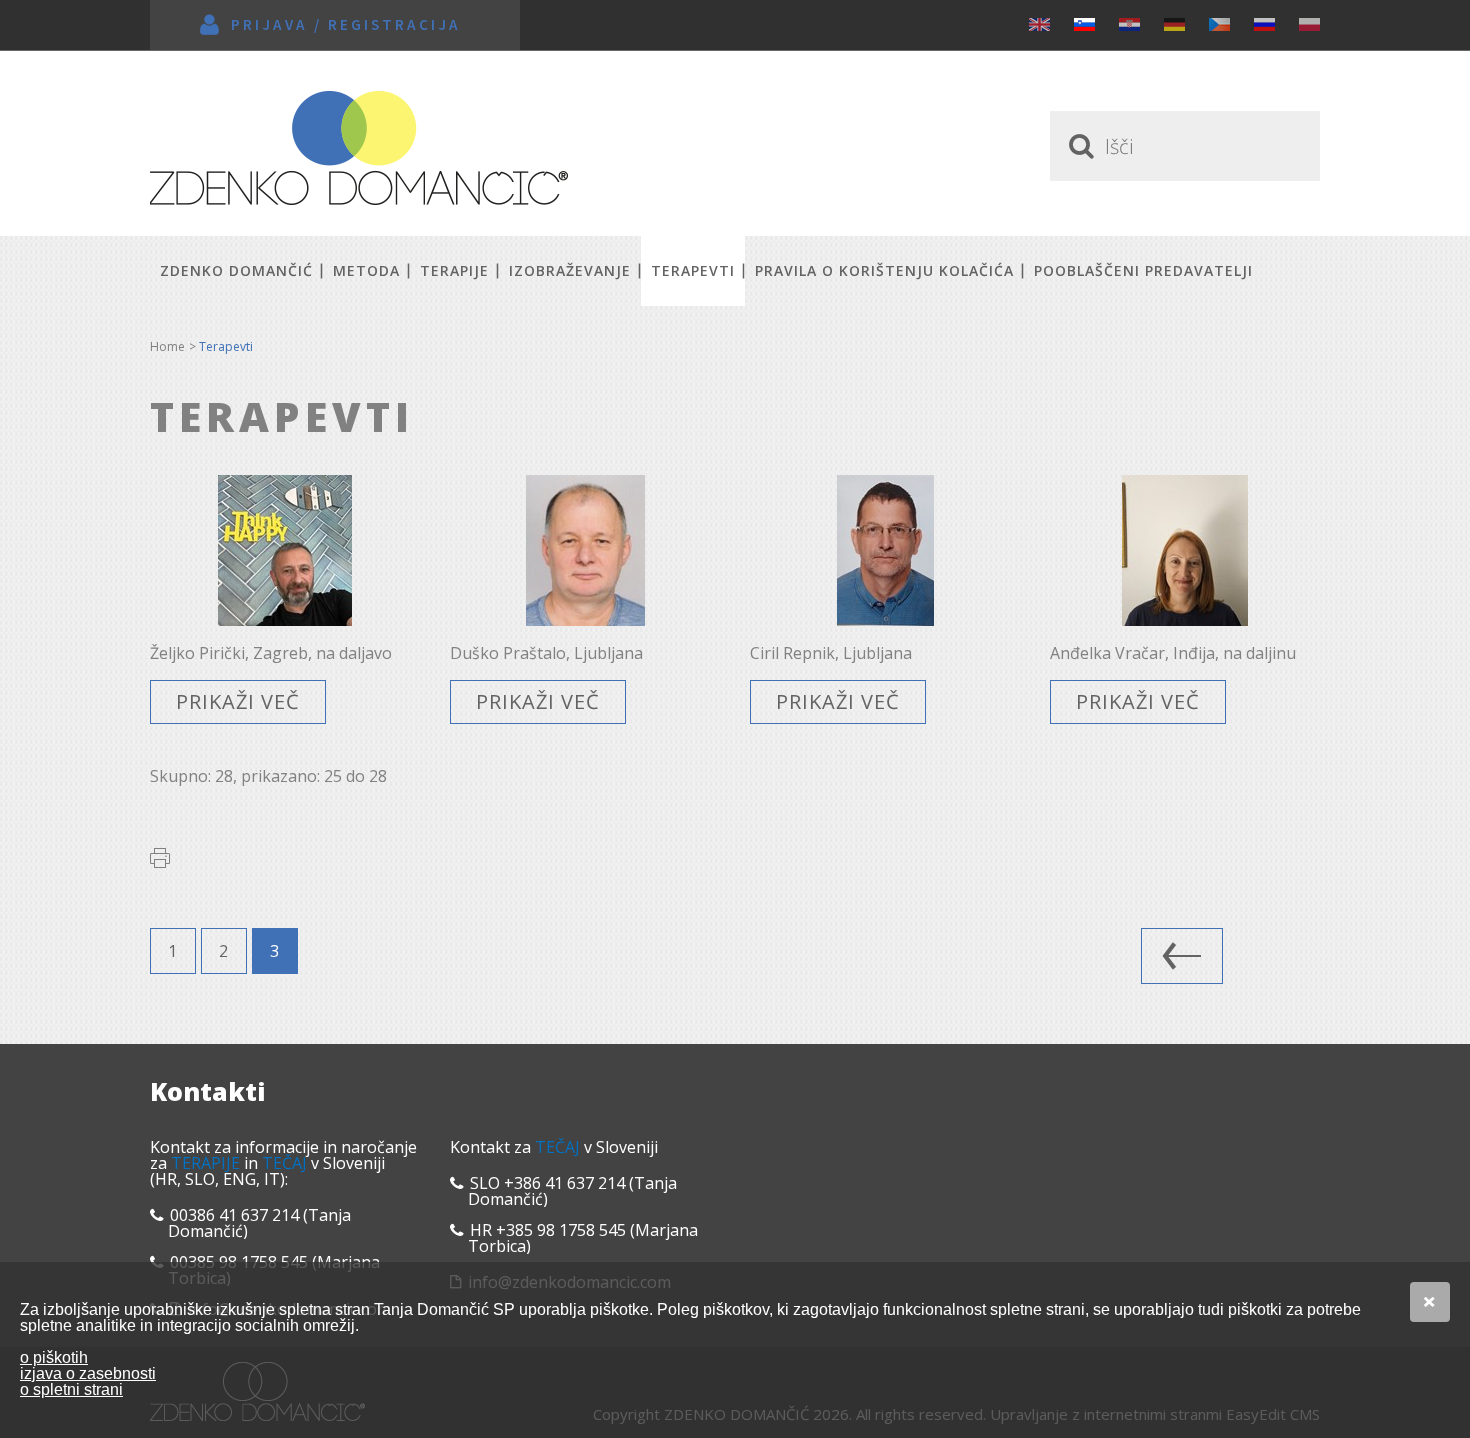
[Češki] (1219, 24)
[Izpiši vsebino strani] (160, 858)
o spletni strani (71, 1389)
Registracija (394, 24)
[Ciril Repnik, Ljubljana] (885, 550)
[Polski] (1309, 24)
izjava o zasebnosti (88, 1373)
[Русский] (1264, 24)
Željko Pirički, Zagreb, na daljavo (271, 653)
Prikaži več (238, 701)
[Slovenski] (1084, 24)
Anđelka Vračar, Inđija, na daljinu (1173, 653)
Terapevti (693, 270)
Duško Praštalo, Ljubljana (546, 653)
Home (167, 346)
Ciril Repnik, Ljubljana (831, 653)
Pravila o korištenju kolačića (884, 270)
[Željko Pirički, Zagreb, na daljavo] (285, 550)
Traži (1077, 146)
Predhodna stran (1182, 956)
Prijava (269, 24)
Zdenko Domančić (359, 148)
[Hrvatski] (1129, 24)
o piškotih (54, 1357)
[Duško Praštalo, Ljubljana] (585, 550)
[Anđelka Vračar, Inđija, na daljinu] (1185, 550)
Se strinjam (1430, 1302)
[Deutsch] (1174, 24)
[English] (1039, 24)
